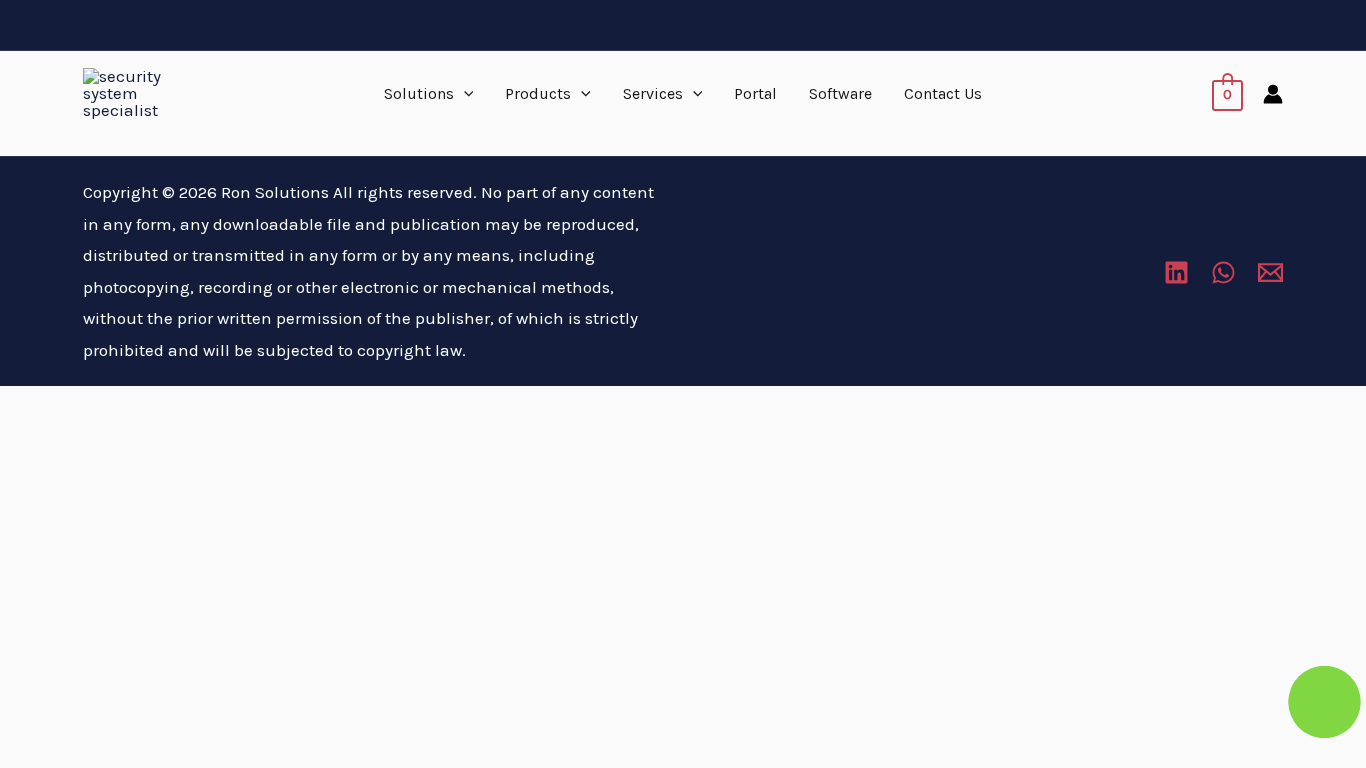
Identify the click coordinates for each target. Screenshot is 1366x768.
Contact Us (943, 93)
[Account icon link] (1273, 94)
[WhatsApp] (1223, 272)
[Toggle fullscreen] (100, 407)
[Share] (168, 407)
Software (840, 93)
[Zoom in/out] (32, 407)
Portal (755, 93)
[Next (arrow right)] (100, 444)
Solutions (419, 93)
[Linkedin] (1176, 272)
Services (653, 93)
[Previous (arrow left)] (32, 444)
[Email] (1270, 272)
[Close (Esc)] (236, 407)
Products (538, 93)
